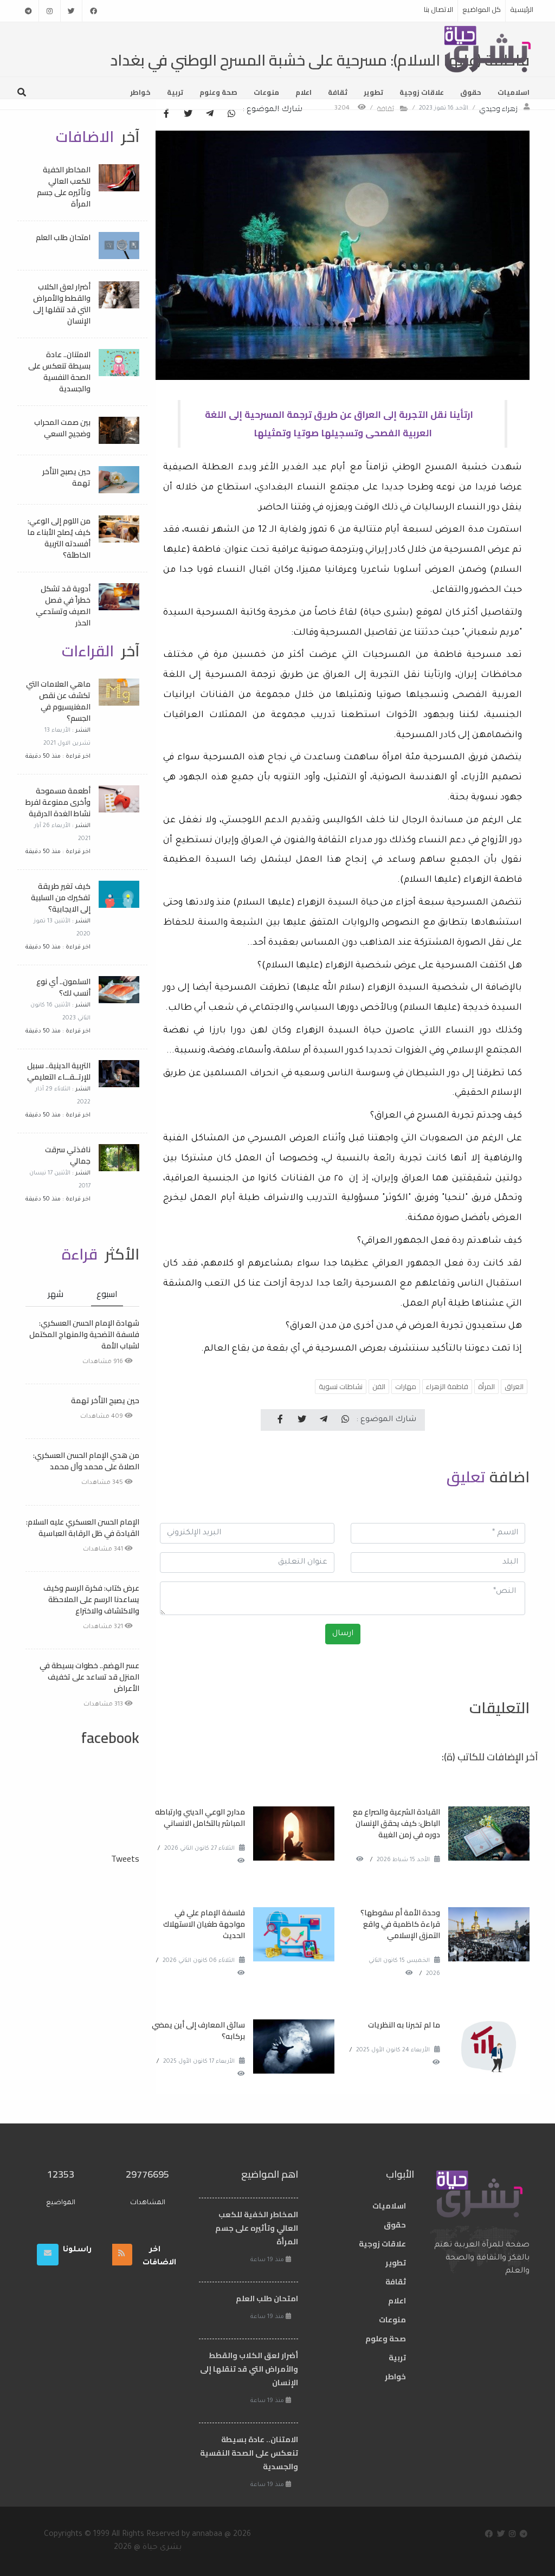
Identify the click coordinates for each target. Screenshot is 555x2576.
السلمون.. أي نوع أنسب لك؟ (63, 987)
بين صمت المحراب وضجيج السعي (62, 428)
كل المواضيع (482, 9)
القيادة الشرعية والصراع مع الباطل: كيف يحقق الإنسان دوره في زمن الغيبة (396, 1823)
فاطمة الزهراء (447, 1386)
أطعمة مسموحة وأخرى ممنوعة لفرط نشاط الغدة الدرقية (58, 802)
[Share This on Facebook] (166, 114)
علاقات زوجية (422, 92)
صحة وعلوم (218, 92)
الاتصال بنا (438, 9)
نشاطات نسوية (341, 1386)
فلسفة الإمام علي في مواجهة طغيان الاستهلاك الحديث (204, 1924)
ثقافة (338, 92)
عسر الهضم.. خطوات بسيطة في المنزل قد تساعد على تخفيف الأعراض (89, 1677)
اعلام (304, 92)
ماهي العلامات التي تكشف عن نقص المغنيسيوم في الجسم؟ (58, 701)
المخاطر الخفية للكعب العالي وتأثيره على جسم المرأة (64, 187)
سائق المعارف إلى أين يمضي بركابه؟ (198, 2031)
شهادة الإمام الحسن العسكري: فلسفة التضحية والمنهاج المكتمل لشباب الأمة (84, 1334)
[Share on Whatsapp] (231, 114)
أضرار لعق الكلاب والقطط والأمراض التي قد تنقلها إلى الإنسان (62, 304)
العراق (514, 1386)
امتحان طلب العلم (63, 237)
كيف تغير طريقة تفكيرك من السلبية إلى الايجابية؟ (61, 898)
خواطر (140, 92)
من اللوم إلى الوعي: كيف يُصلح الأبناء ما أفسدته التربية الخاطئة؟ (59, 538)
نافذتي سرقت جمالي (68, 1155)
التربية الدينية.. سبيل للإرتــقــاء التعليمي (59, 1071)
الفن (379, 1386)
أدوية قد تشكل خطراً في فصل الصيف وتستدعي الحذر (63, 606)
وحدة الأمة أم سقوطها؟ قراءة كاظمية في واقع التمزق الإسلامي (400, 1924)
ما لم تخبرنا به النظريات (404, 2025)
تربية (175, 92)
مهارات (406, 1386)
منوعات (266, 92)
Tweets (125, 1858)
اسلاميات (514, 92)
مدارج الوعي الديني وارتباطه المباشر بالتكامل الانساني (200, 1818)
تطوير (373, 92)
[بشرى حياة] (488, 48)
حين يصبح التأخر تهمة (66, 477)
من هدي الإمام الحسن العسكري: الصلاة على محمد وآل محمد (86, 1461)
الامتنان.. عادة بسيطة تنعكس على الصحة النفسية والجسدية (59, 372)
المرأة (486, 1386)
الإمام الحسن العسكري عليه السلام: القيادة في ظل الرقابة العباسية (83, 1528)
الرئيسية (522, 9)
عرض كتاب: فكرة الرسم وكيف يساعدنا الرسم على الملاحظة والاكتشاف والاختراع (91, 1599)
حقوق (471, 92)
